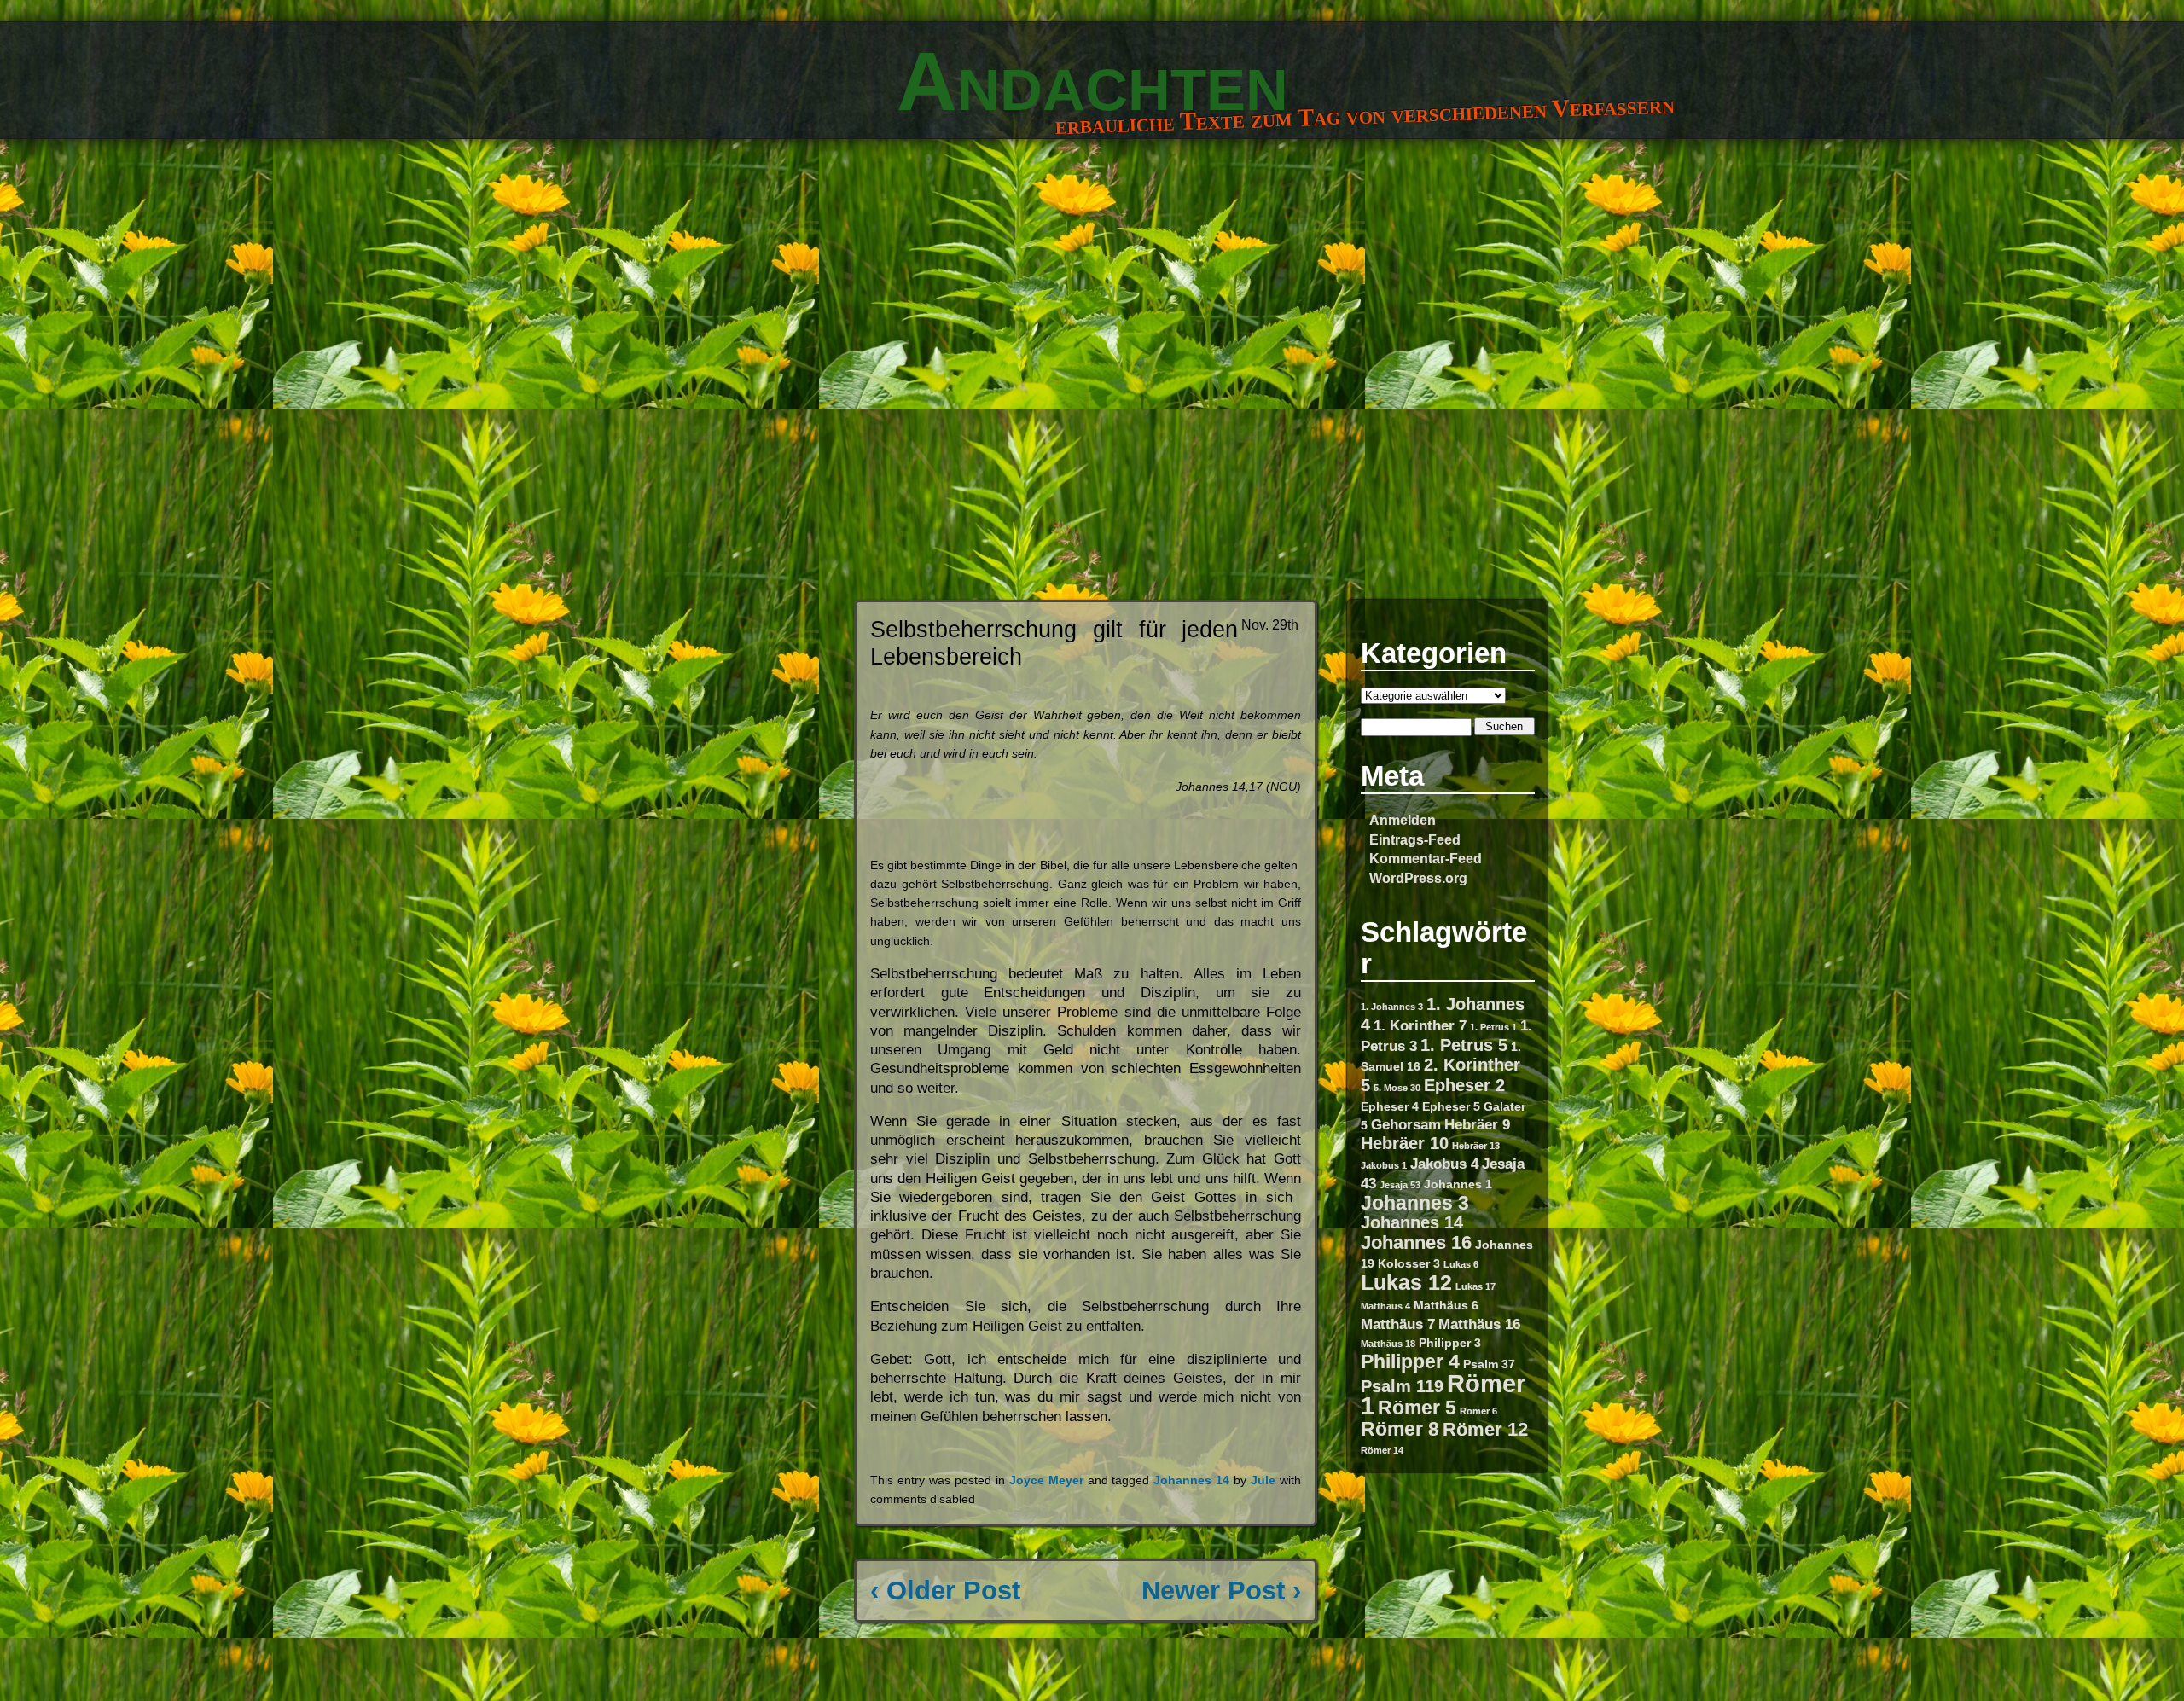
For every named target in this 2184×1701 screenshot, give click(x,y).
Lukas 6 (1461, 1264)
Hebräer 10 (1405, 1143)
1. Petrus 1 (1493, 1027)
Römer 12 (1485, 1429)
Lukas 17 (1475, 1286)
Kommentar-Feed (1426, 858)
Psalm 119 (1402, 1386)
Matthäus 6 (1446, 1305)
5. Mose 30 (1397, 1088)
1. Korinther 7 (1420, 1025)
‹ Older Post (945, 1591)
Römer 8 (1400, 1429)
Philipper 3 (1450, 1343)
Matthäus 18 (1388, 1344)
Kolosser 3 (1409, 1263)
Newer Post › (1221, 1591)
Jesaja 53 (1400, 1185)
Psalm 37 (1489, 1364)
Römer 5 (1417, 1408)
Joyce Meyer (1046, 1480)
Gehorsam (1406, 1124)
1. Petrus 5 (1464, 1045)
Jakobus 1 (1384, 1165)
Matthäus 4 (1385, 1306)
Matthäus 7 (1398, 1324)
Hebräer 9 (1477, 1124)
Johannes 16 (1416, 1242)
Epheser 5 (1451, 1106)
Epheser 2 (1464, 1085)
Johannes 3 (1415, 1203)
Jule (1263, 1480)
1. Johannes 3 (1392, 1007)
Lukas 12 (1406, 1282)
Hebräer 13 (1476, 1146)
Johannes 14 (1412, 1222)
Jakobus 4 (1444, 1164)
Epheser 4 (1390, 1106)
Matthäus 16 (1479, 1324)
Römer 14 (1382, 1450)
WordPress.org (1418, 878)
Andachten (1092, 81)
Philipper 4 (1410, 1361)
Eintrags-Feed (1415, 839)
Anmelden (1403, 820)
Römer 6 (1478, 1411)
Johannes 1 (1458, 1184)
